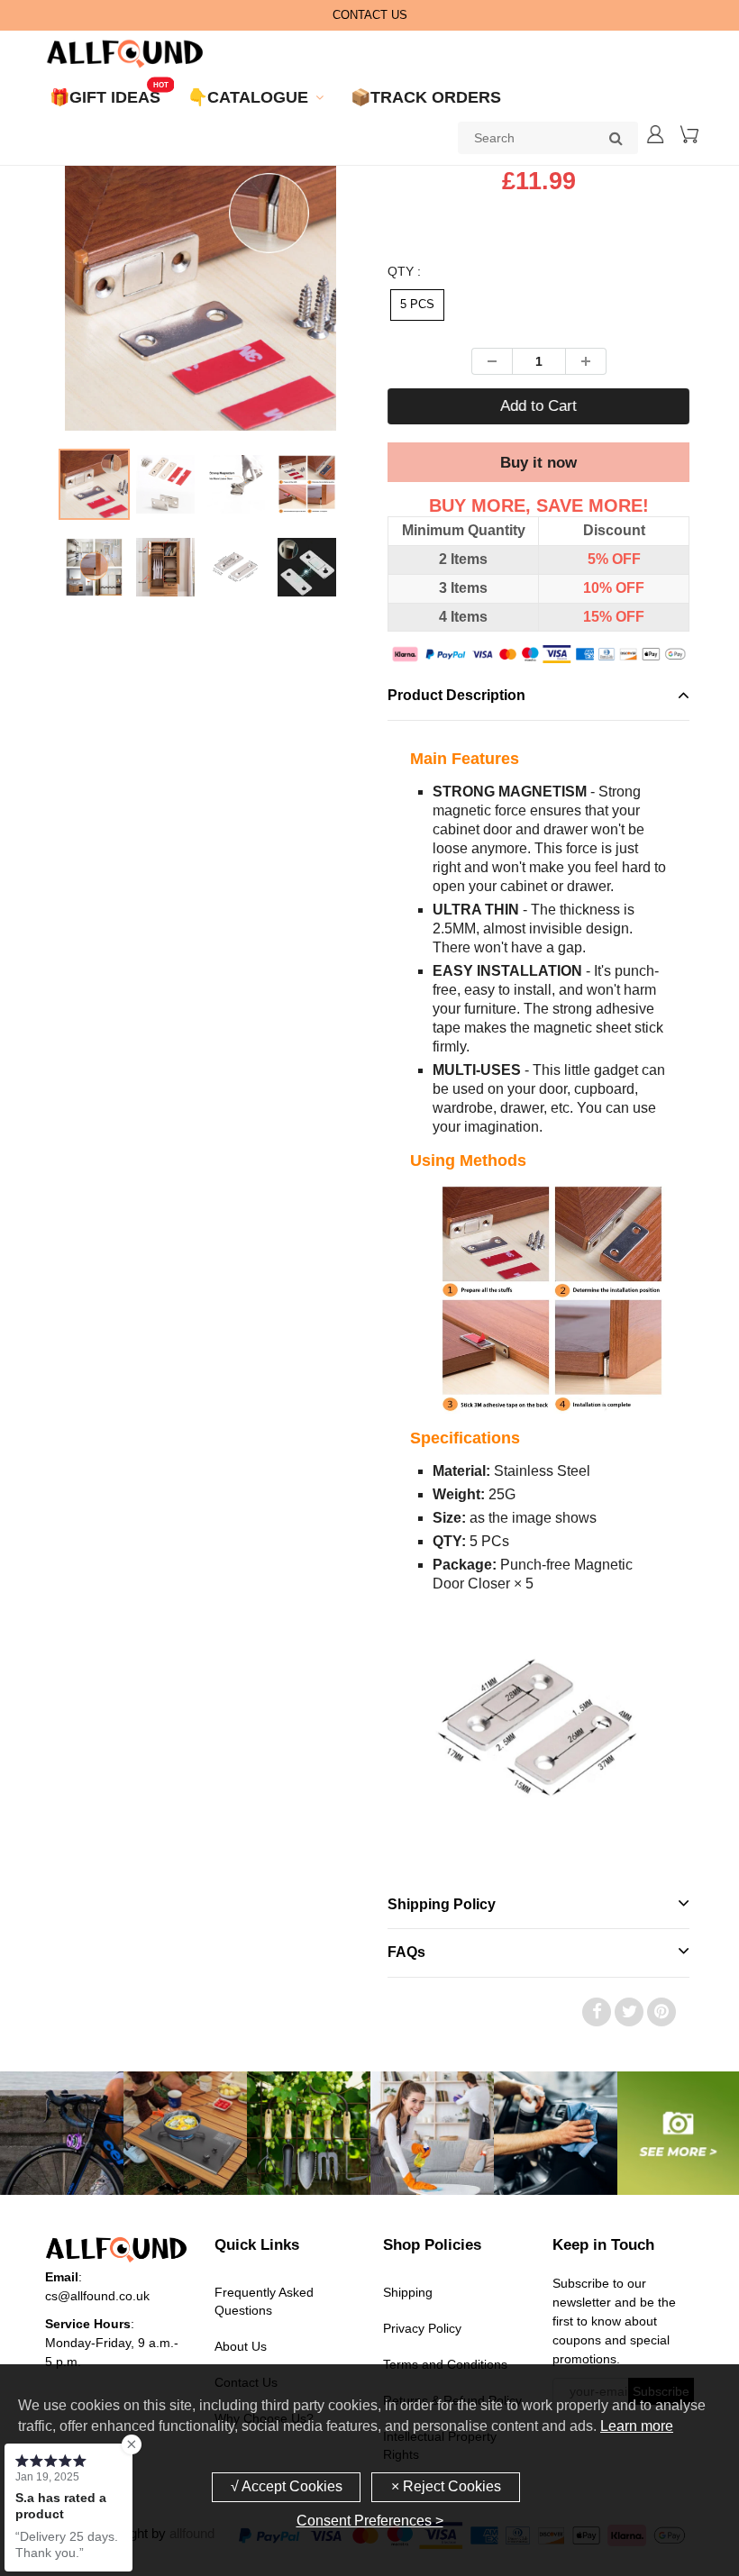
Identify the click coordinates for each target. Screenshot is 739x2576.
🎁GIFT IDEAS (105, 97)
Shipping (408, 2292)
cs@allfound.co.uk (97, 2296)
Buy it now (538, 463)
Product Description (456, 695)
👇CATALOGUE (248, 97)
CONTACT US (370, 15)
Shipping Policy (442, 1904)
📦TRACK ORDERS (426, 97)
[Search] (616, 138)
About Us (241, 2346)
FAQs (406, 1952)
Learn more (637, 2426)
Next (412, 339)
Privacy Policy (422, 2328)
